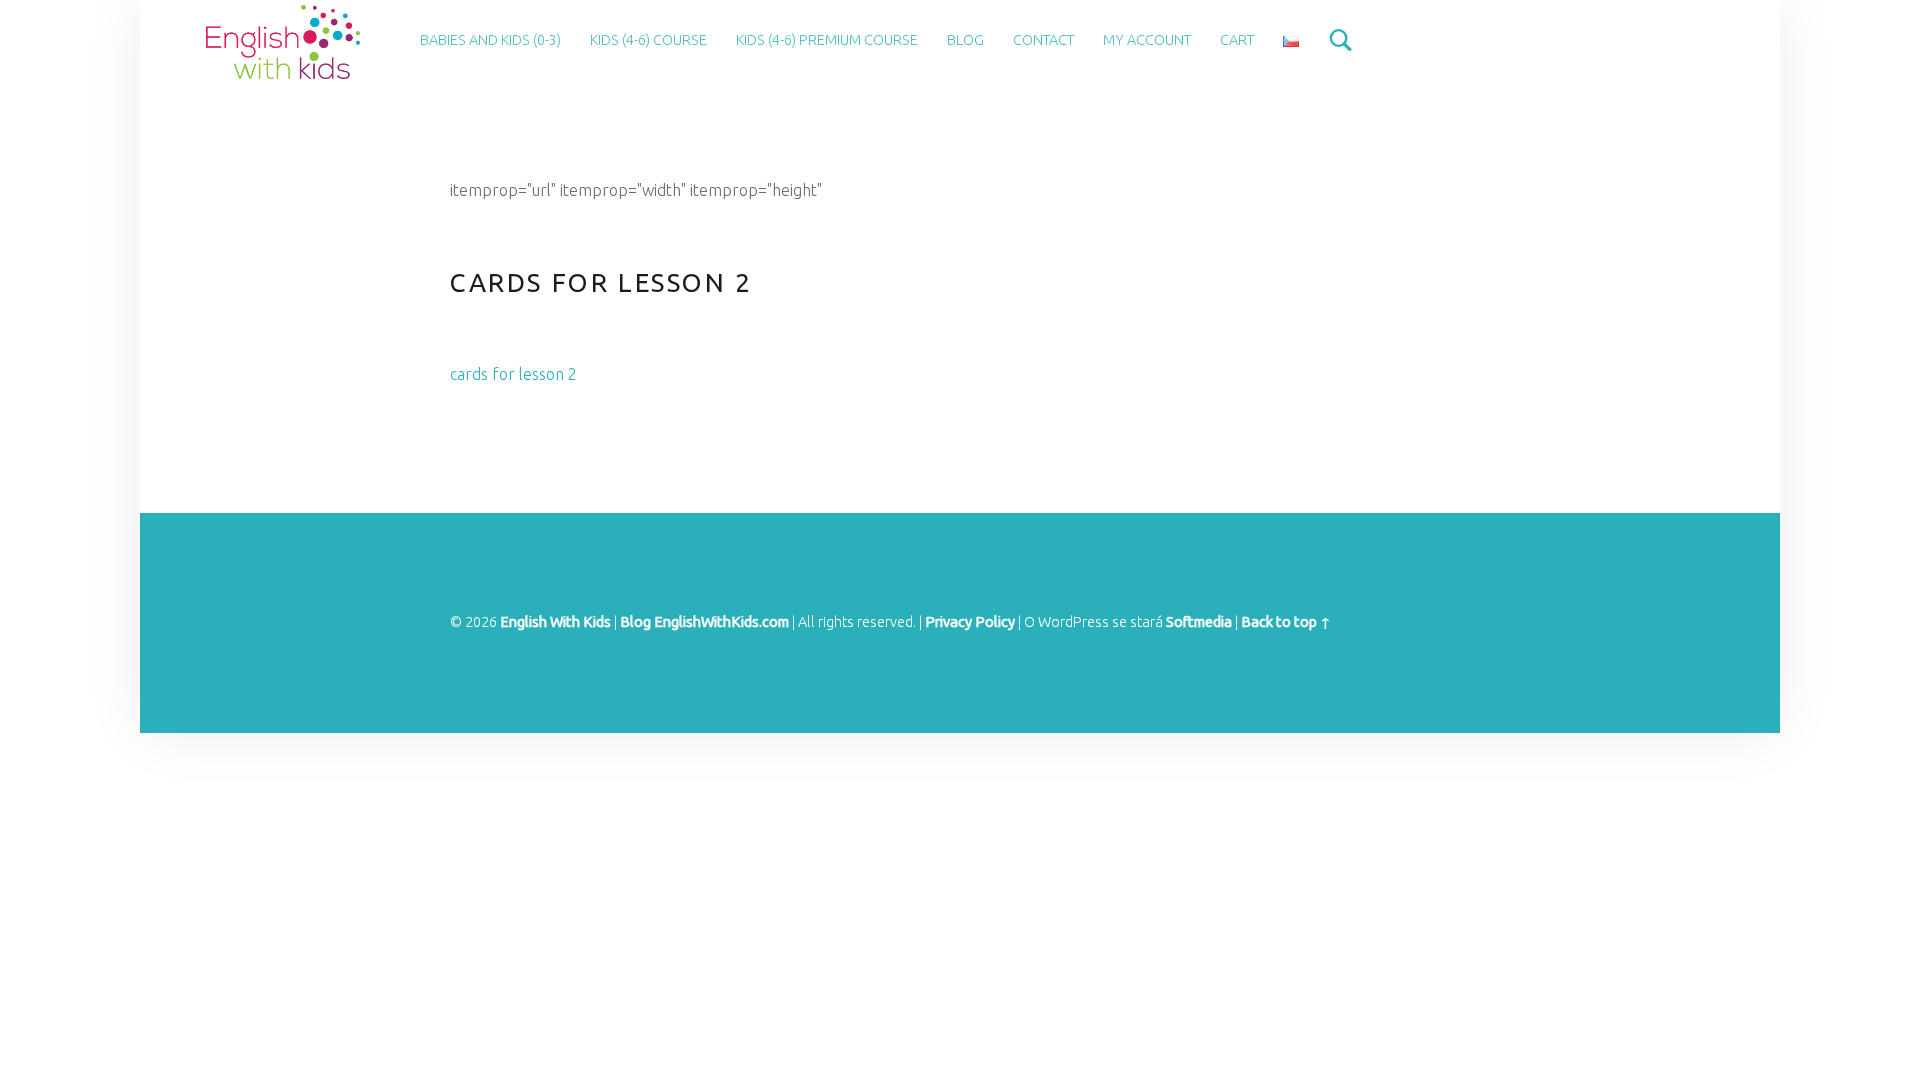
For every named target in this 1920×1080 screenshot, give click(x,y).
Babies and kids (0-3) (490, 40)
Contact (1043, 40)
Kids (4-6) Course (648, 40)
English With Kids (555, 622)
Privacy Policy (970, 622)
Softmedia (1199, 622)
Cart (1237, 40)
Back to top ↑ (1286, 622)
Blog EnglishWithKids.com (704, 622)
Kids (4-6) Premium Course (827, 40)
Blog (965, 40)
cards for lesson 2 (513, 374)
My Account (1147, 40)
